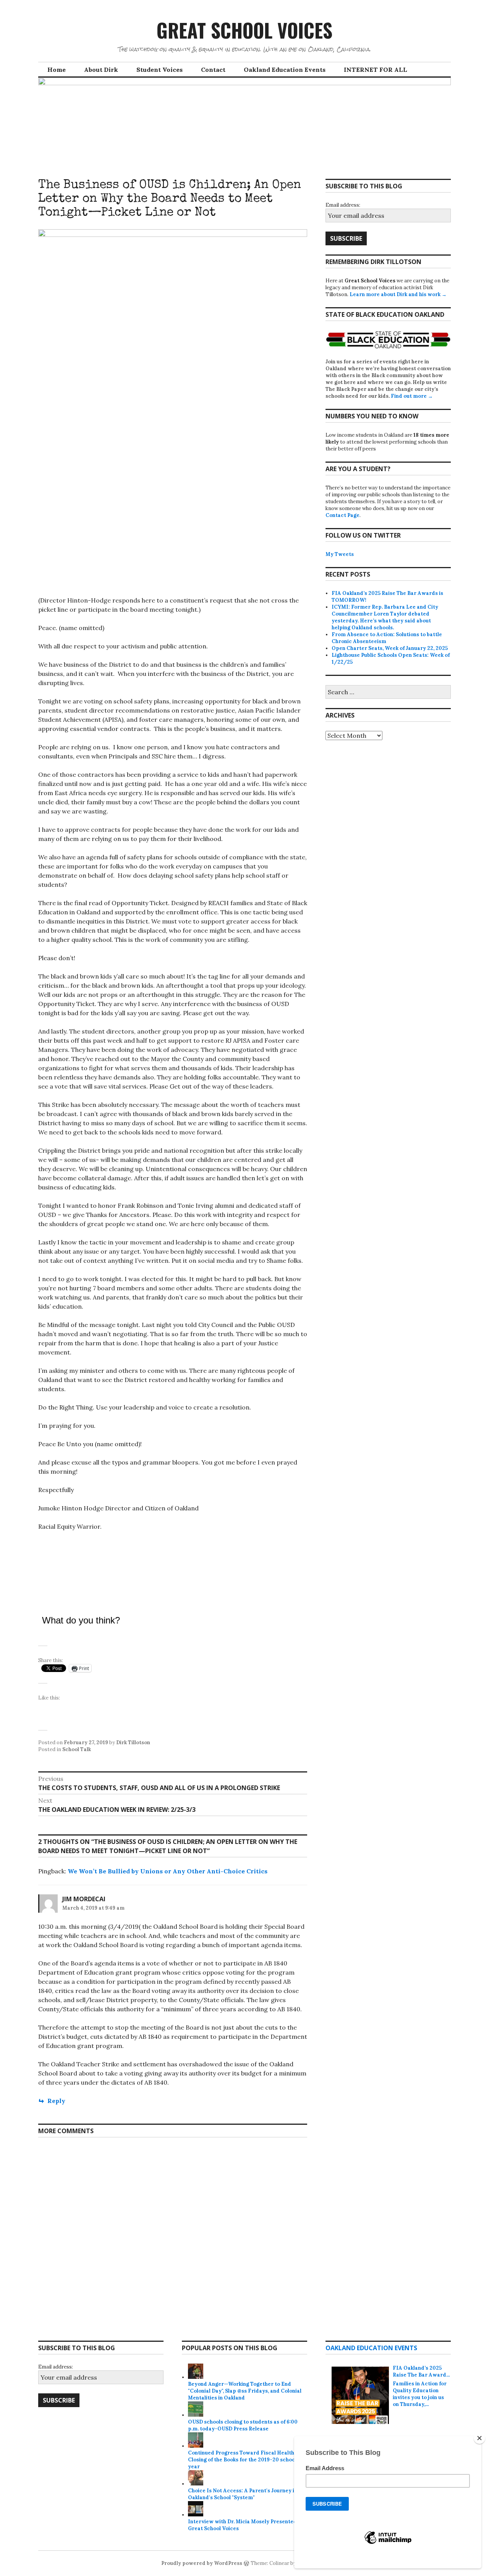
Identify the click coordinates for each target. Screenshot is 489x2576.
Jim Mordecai (84, 1899)
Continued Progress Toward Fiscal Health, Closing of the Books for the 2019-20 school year (242, 2460)
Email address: (343, 205)
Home (57, 70)
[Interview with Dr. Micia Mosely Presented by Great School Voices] (196, 2515)
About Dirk (101, 70)
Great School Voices (244, 30)
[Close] (479, 2438)
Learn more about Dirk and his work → (398, 294)
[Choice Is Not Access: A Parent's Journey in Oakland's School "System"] (196, 2484)
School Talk (77, 1749)
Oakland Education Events (285, 70)
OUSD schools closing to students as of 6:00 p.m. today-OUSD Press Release (243, 2425)
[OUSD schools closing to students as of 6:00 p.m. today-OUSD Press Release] (196, 2415)
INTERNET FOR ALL (376, 70)
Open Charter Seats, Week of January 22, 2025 (390, 648)
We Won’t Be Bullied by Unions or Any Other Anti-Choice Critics (168, 1871)
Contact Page (342, 515)
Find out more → (412, 396)
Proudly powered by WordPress (202, 2563)
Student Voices (159, 70)
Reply (56, 2101)
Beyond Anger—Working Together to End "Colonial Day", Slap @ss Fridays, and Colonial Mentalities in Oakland (245, 2391)
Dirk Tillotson (133, 1742)
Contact (213, 70)
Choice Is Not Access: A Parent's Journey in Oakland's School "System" (243, 2494)
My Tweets (340, 554)
